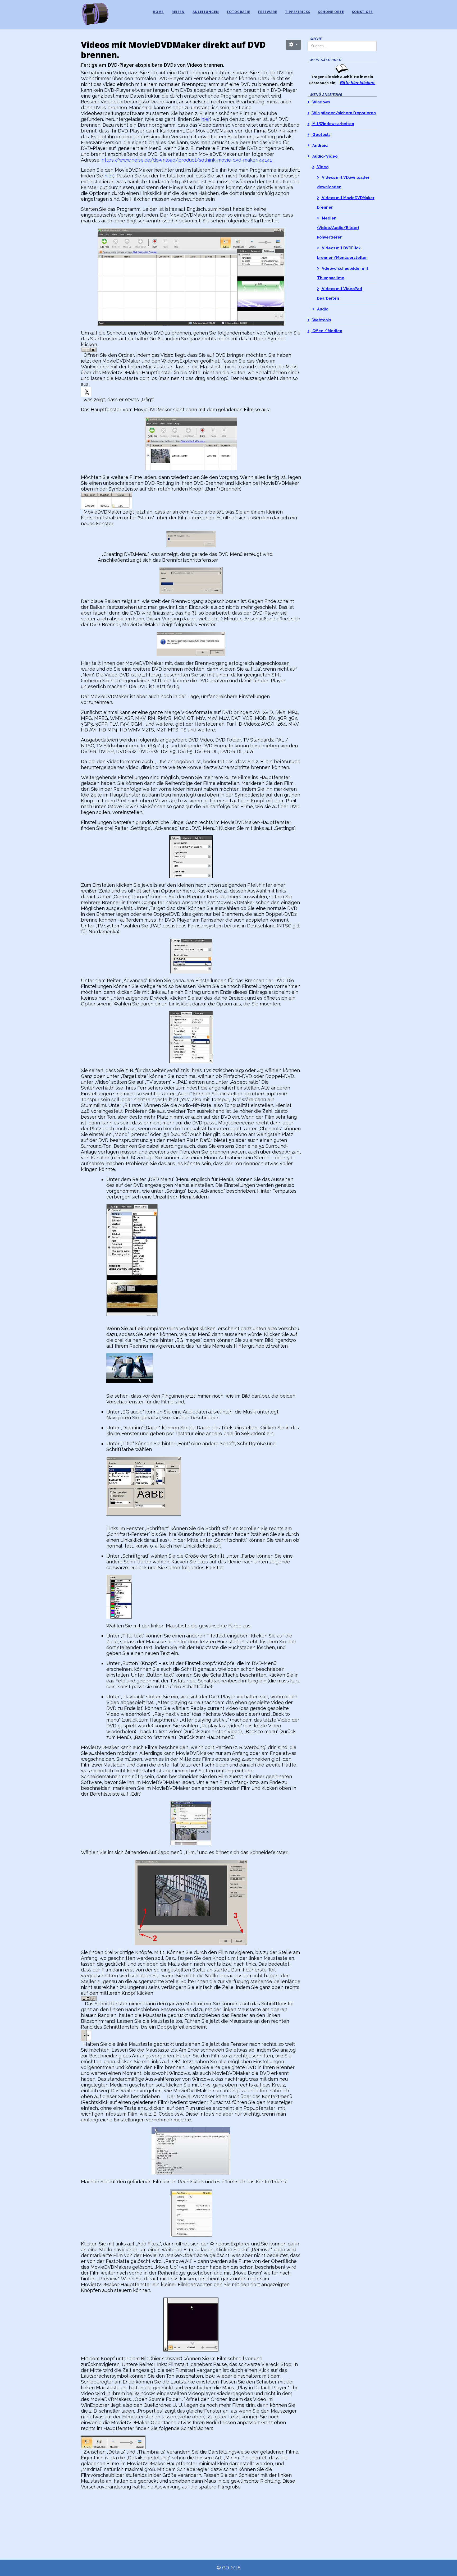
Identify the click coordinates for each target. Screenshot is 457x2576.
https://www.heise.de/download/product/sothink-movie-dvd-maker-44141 (187, 160)
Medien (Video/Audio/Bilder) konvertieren (338, 228)
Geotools (321, 134)
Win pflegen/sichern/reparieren (344, 113)
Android (320, 145)
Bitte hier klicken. (357, 83)
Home (158, 12)
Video (322, 167)
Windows (321, 102)
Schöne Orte (331, 12)
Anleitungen (206, 12)
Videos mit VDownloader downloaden (343, 182)
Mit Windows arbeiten (333, 124)
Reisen (178, 12)
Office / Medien (327, 331)
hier (206, 119)
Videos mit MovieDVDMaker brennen (346, 202)
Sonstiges (362, 12)
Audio (322, 309)
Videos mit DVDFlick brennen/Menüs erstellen (342, 253)
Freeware (268, 12)
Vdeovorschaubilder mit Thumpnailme (343, 273)
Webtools (321, 320)
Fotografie (239, 12)
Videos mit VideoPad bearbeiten (340, 293)
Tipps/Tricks (298, 12)
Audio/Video (325, 156)
